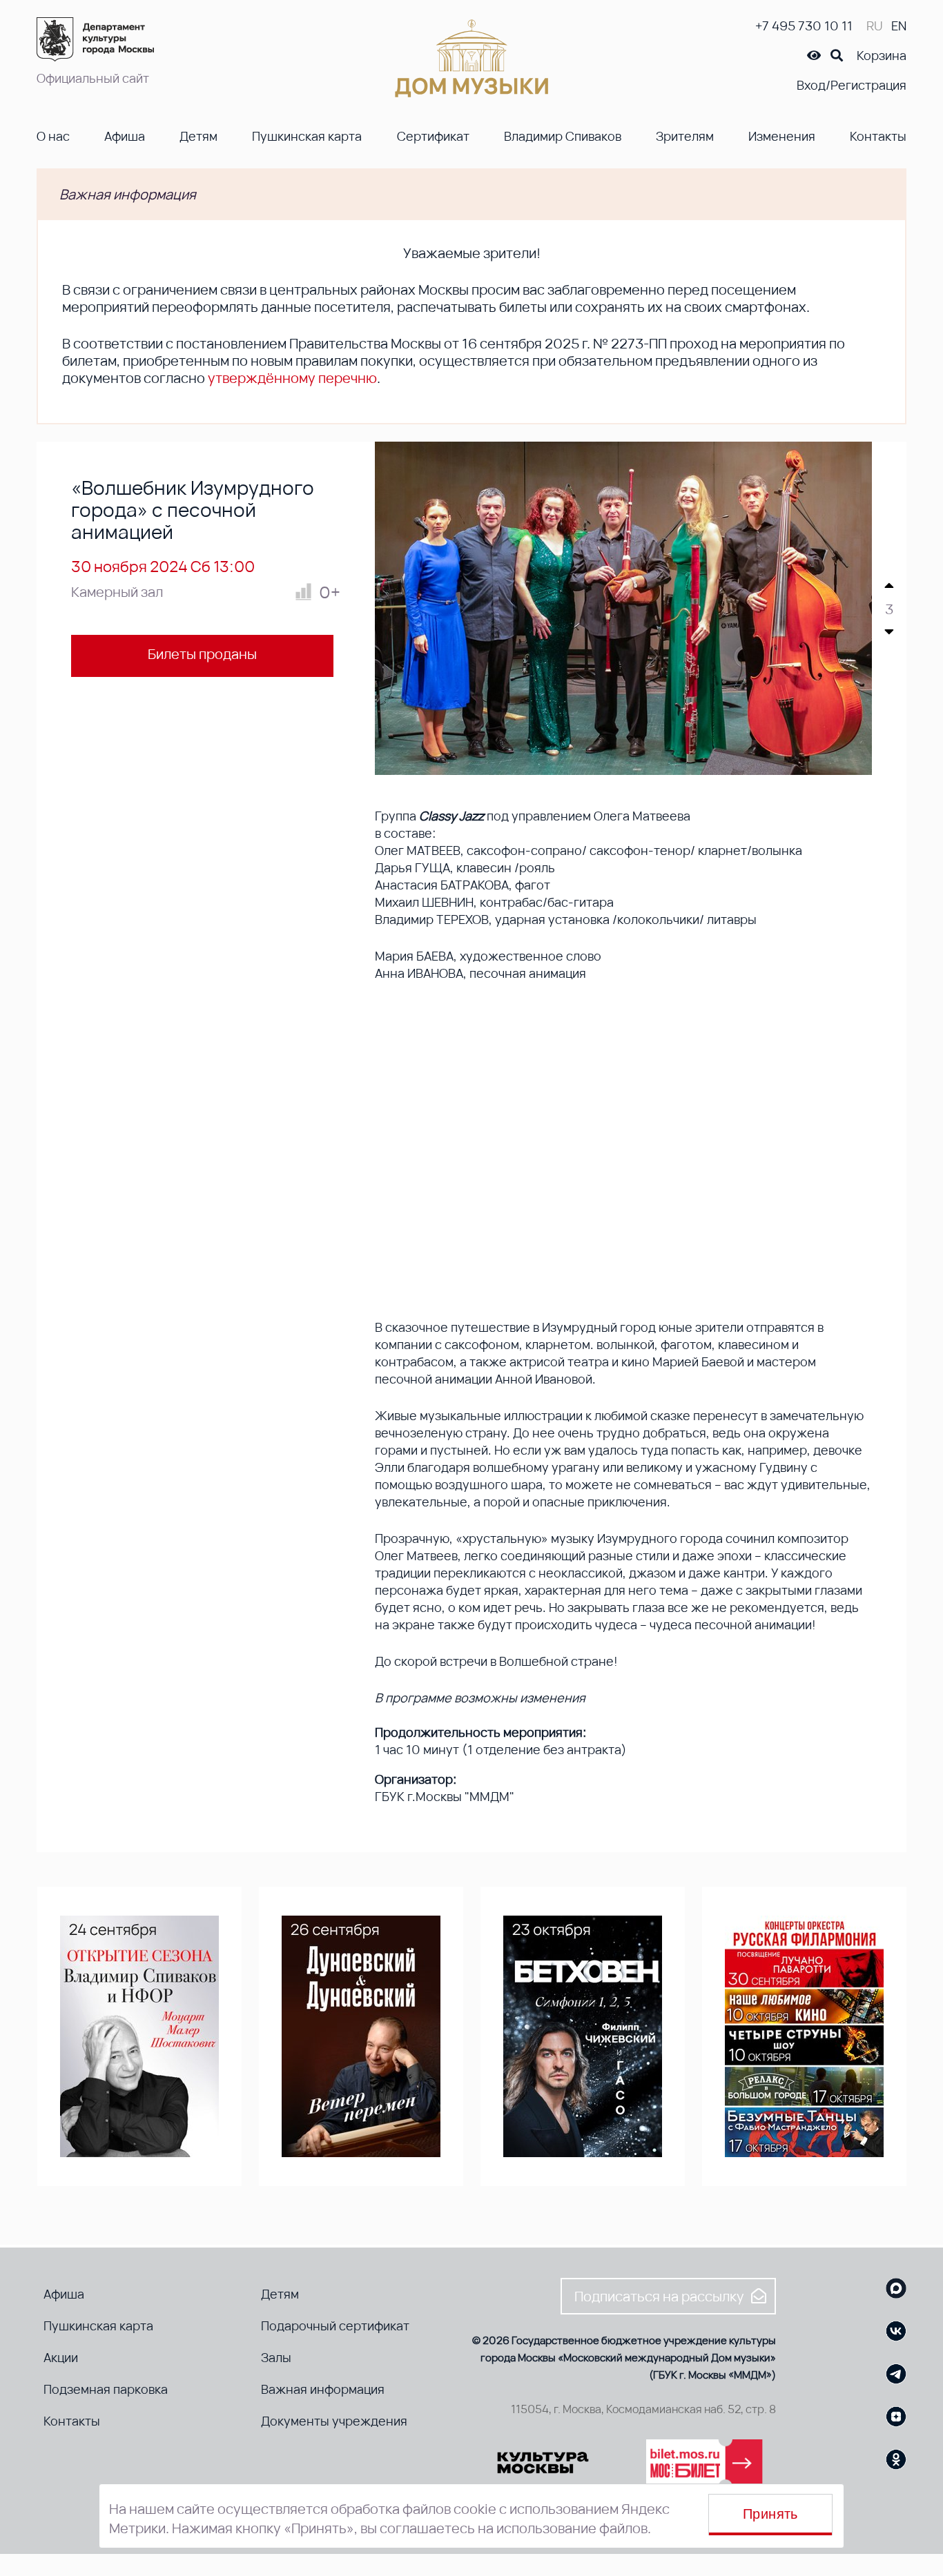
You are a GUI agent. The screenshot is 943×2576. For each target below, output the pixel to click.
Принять (770, 2514)
